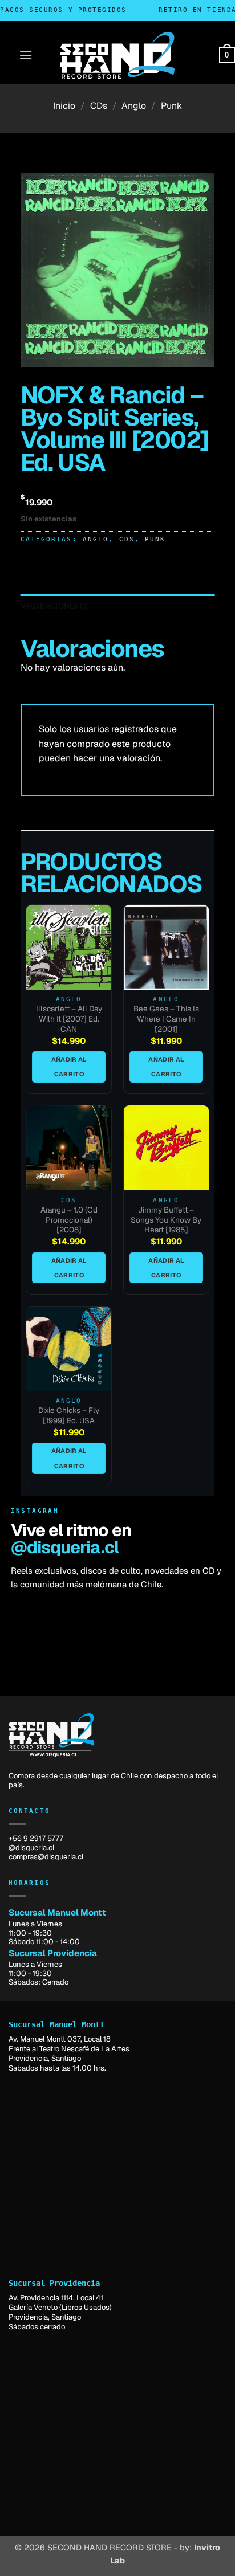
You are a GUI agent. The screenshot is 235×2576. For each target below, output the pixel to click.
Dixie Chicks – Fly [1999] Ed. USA (69, 1416)
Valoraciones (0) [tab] (55, 606)
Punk (171, 106)
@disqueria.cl (65, 1547)
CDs (99, 106)
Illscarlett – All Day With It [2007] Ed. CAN (69, 1019)
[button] (26, 55)
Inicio (64, 106)
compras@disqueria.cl (46, 1857)
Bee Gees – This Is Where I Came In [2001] (166, 1019)
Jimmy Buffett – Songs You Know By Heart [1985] (166, 1220)
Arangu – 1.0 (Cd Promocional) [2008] (69, 1220)
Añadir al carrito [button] (69, 1067)
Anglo (134, 106)
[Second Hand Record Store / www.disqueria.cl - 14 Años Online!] (117, 55)
